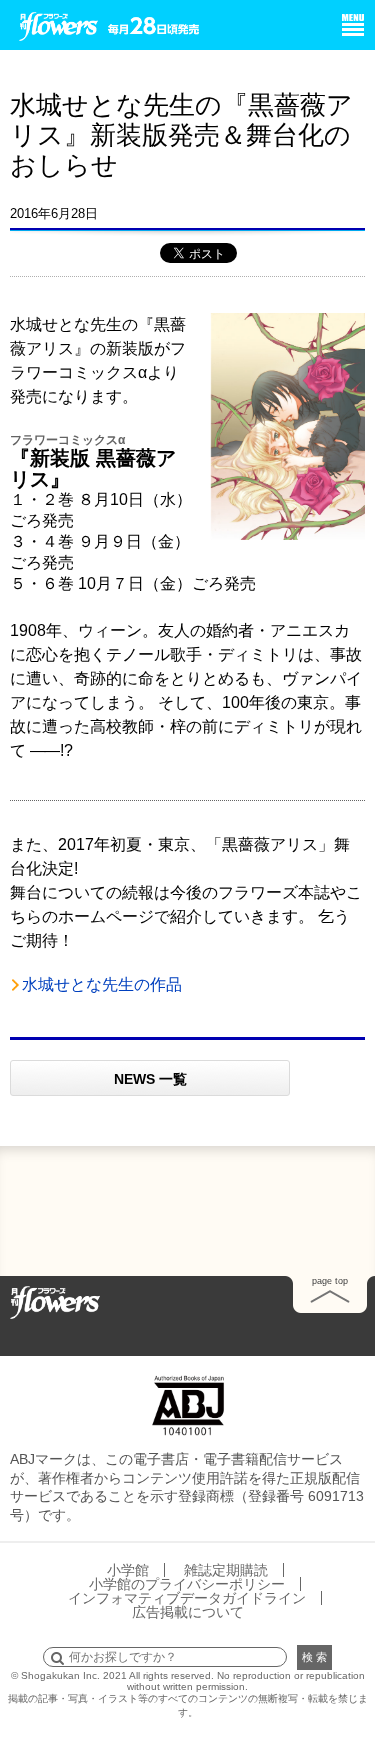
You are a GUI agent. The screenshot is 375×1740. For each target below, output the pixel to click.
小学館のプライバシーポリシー (187, 1584)
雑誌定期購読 (226, 1570)
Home (55, 1301)
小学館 (128, 1570)
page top (330, 1281)
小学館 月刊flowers (59, 23)
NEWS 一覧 (150, 1079)
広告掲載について (188, 1612)
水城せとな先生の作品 (102, 984)
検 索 (314, 1657)
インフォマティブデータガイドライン (187, 1598)
